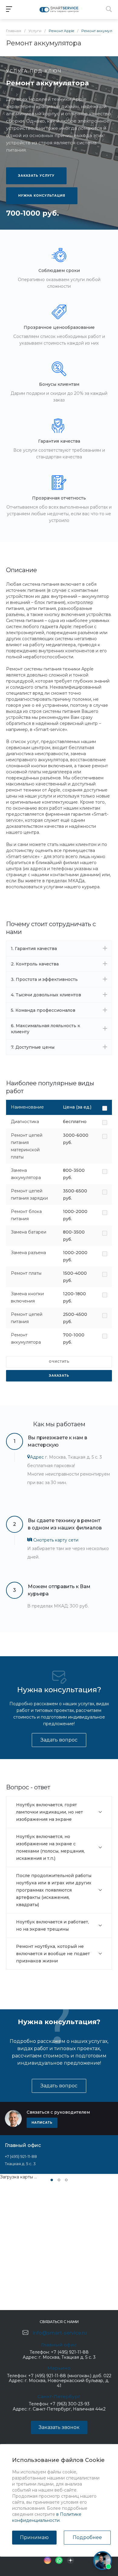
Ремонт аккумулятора (26, 1339)
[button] (52, 2180)
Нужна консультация (42, 196)
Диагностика (25, 1122)
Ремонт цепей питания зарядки (29, 1195)
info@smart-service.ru (60, 2333)
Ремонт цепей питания (27, 1318)
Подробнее (87, 2537)
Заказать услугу (36, 176)
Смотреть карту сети (55, 1540)
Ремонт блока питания (26, 1215)
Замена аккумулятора (26, 1174)
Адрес (37, 1457)
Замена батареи (29, 1232)
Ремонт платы (26, 1273)
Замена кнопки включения (27, 1297)
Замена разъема (28, 1253)
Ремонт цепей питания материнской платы (27, 1146)
